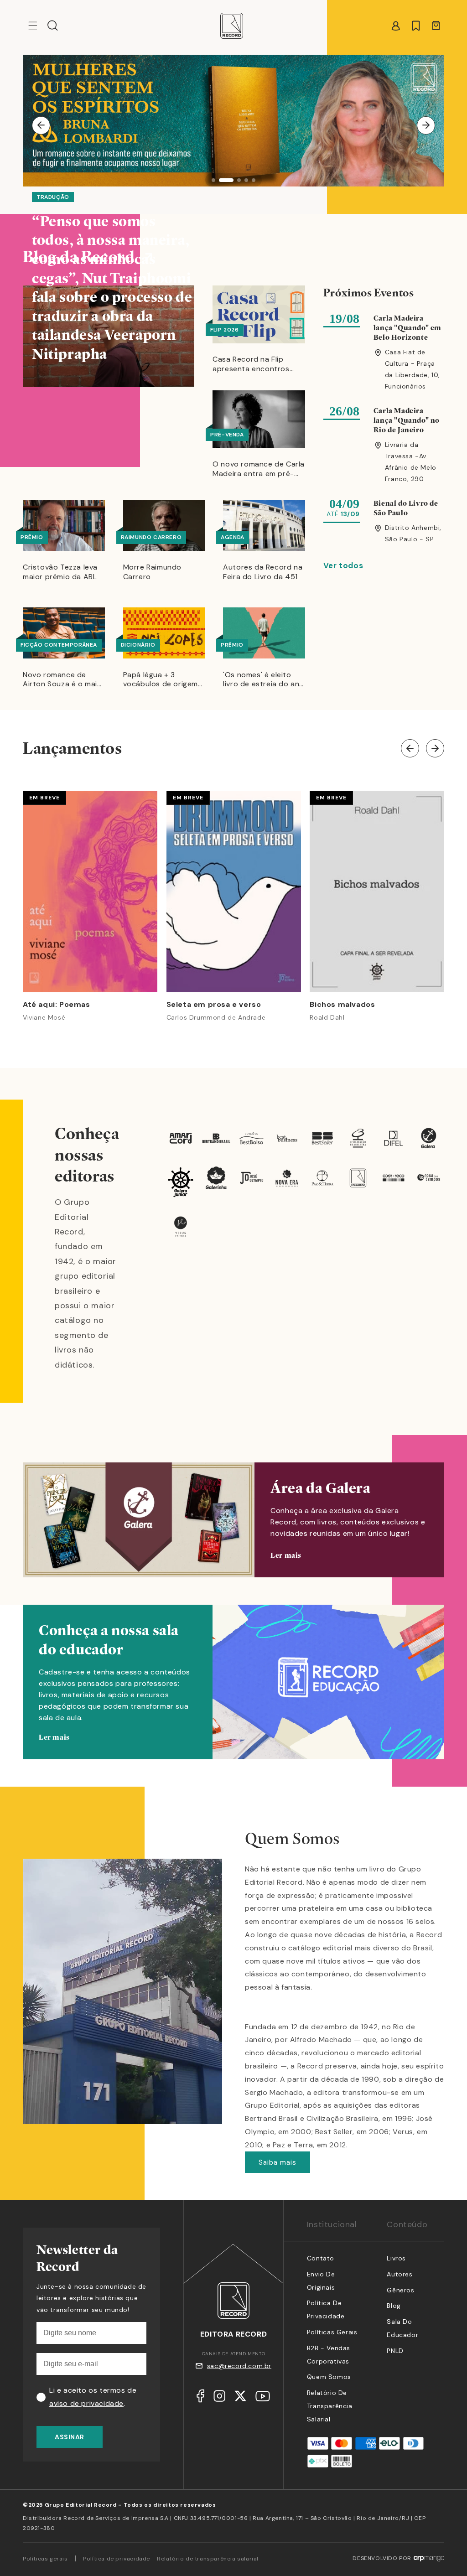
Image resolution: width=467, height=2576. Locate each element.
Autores (400, 2274)
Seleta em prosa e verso (214, 1005)
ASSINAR (70, 2437)
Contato (321, 2258)
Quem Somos (329, 2377)
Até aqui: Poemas (57, 1005)
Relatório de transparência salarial (330, 2406)
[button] (53, 26)
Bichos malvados (342, 1005)
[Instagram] (219, 2398)
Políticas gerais (45, 2559)
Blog (394, 2306)
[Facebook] (200, 2398)
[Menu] (33, 26)
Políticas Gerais (332, 2332)
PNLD (395, 2351)
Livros (396, 2258)
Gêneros (400, 2290)
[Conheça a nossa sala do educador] (233, 1696)
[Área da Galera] (233, 1520)
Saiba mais (278, 2162)
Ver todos (343, 565)
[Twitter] (240, 2398)
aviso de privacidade (86, 2403)
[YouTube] (263, 2398)
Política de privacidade (117, 2559)
